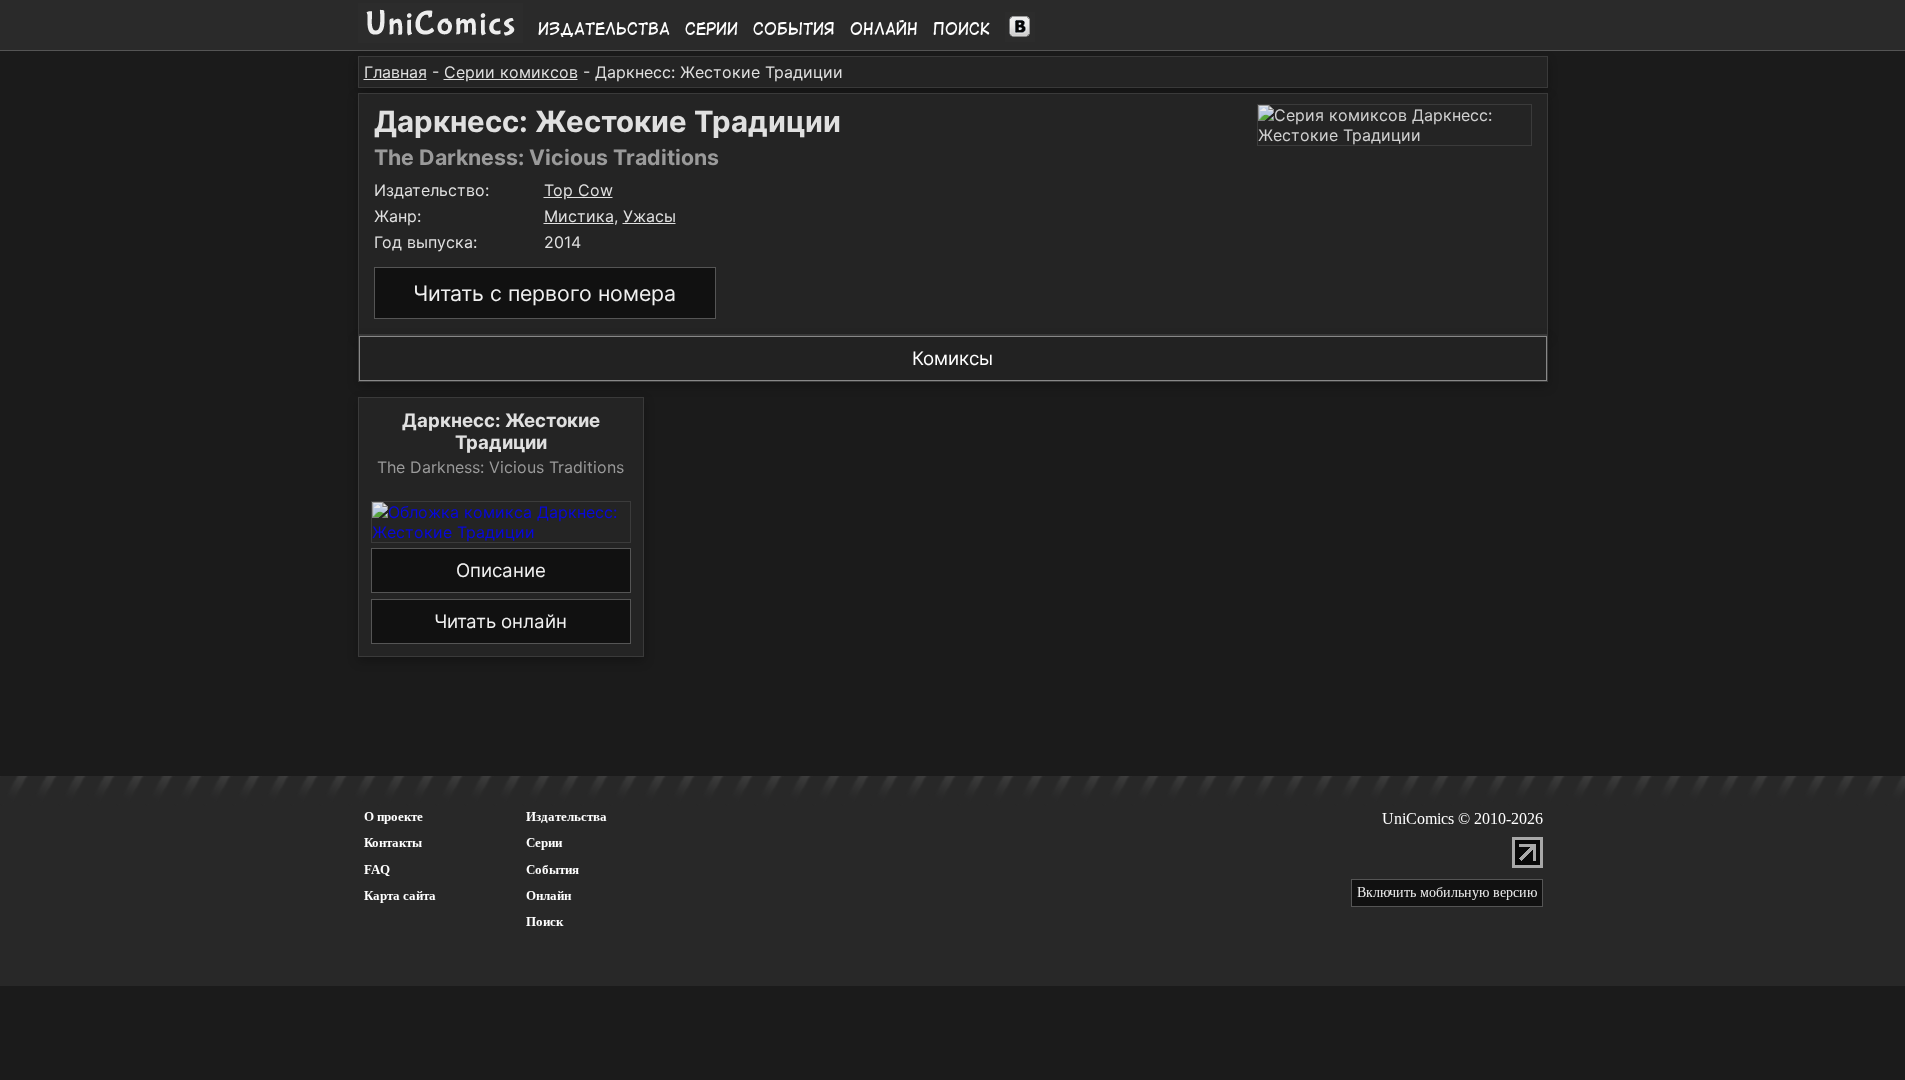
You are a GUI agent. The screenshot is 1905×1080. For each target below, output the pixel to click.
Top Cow (578, 190)
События (794, 29)
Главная (395, 72)
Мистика (579, 216)
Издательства (604, 29)
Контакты (393, 842)
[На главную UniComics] (440, 37)
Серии (711, 29)
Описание (501, 570)
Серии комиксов (511, 72)
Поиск (961, 29)
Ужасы (649, 216)
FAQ (377, 869)
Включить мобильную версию (1447, 892)
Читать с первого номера (544, 293)
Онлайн (884, 29)
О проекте (393, 816)
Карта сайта (400, 895)
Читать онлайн (500, 621)
